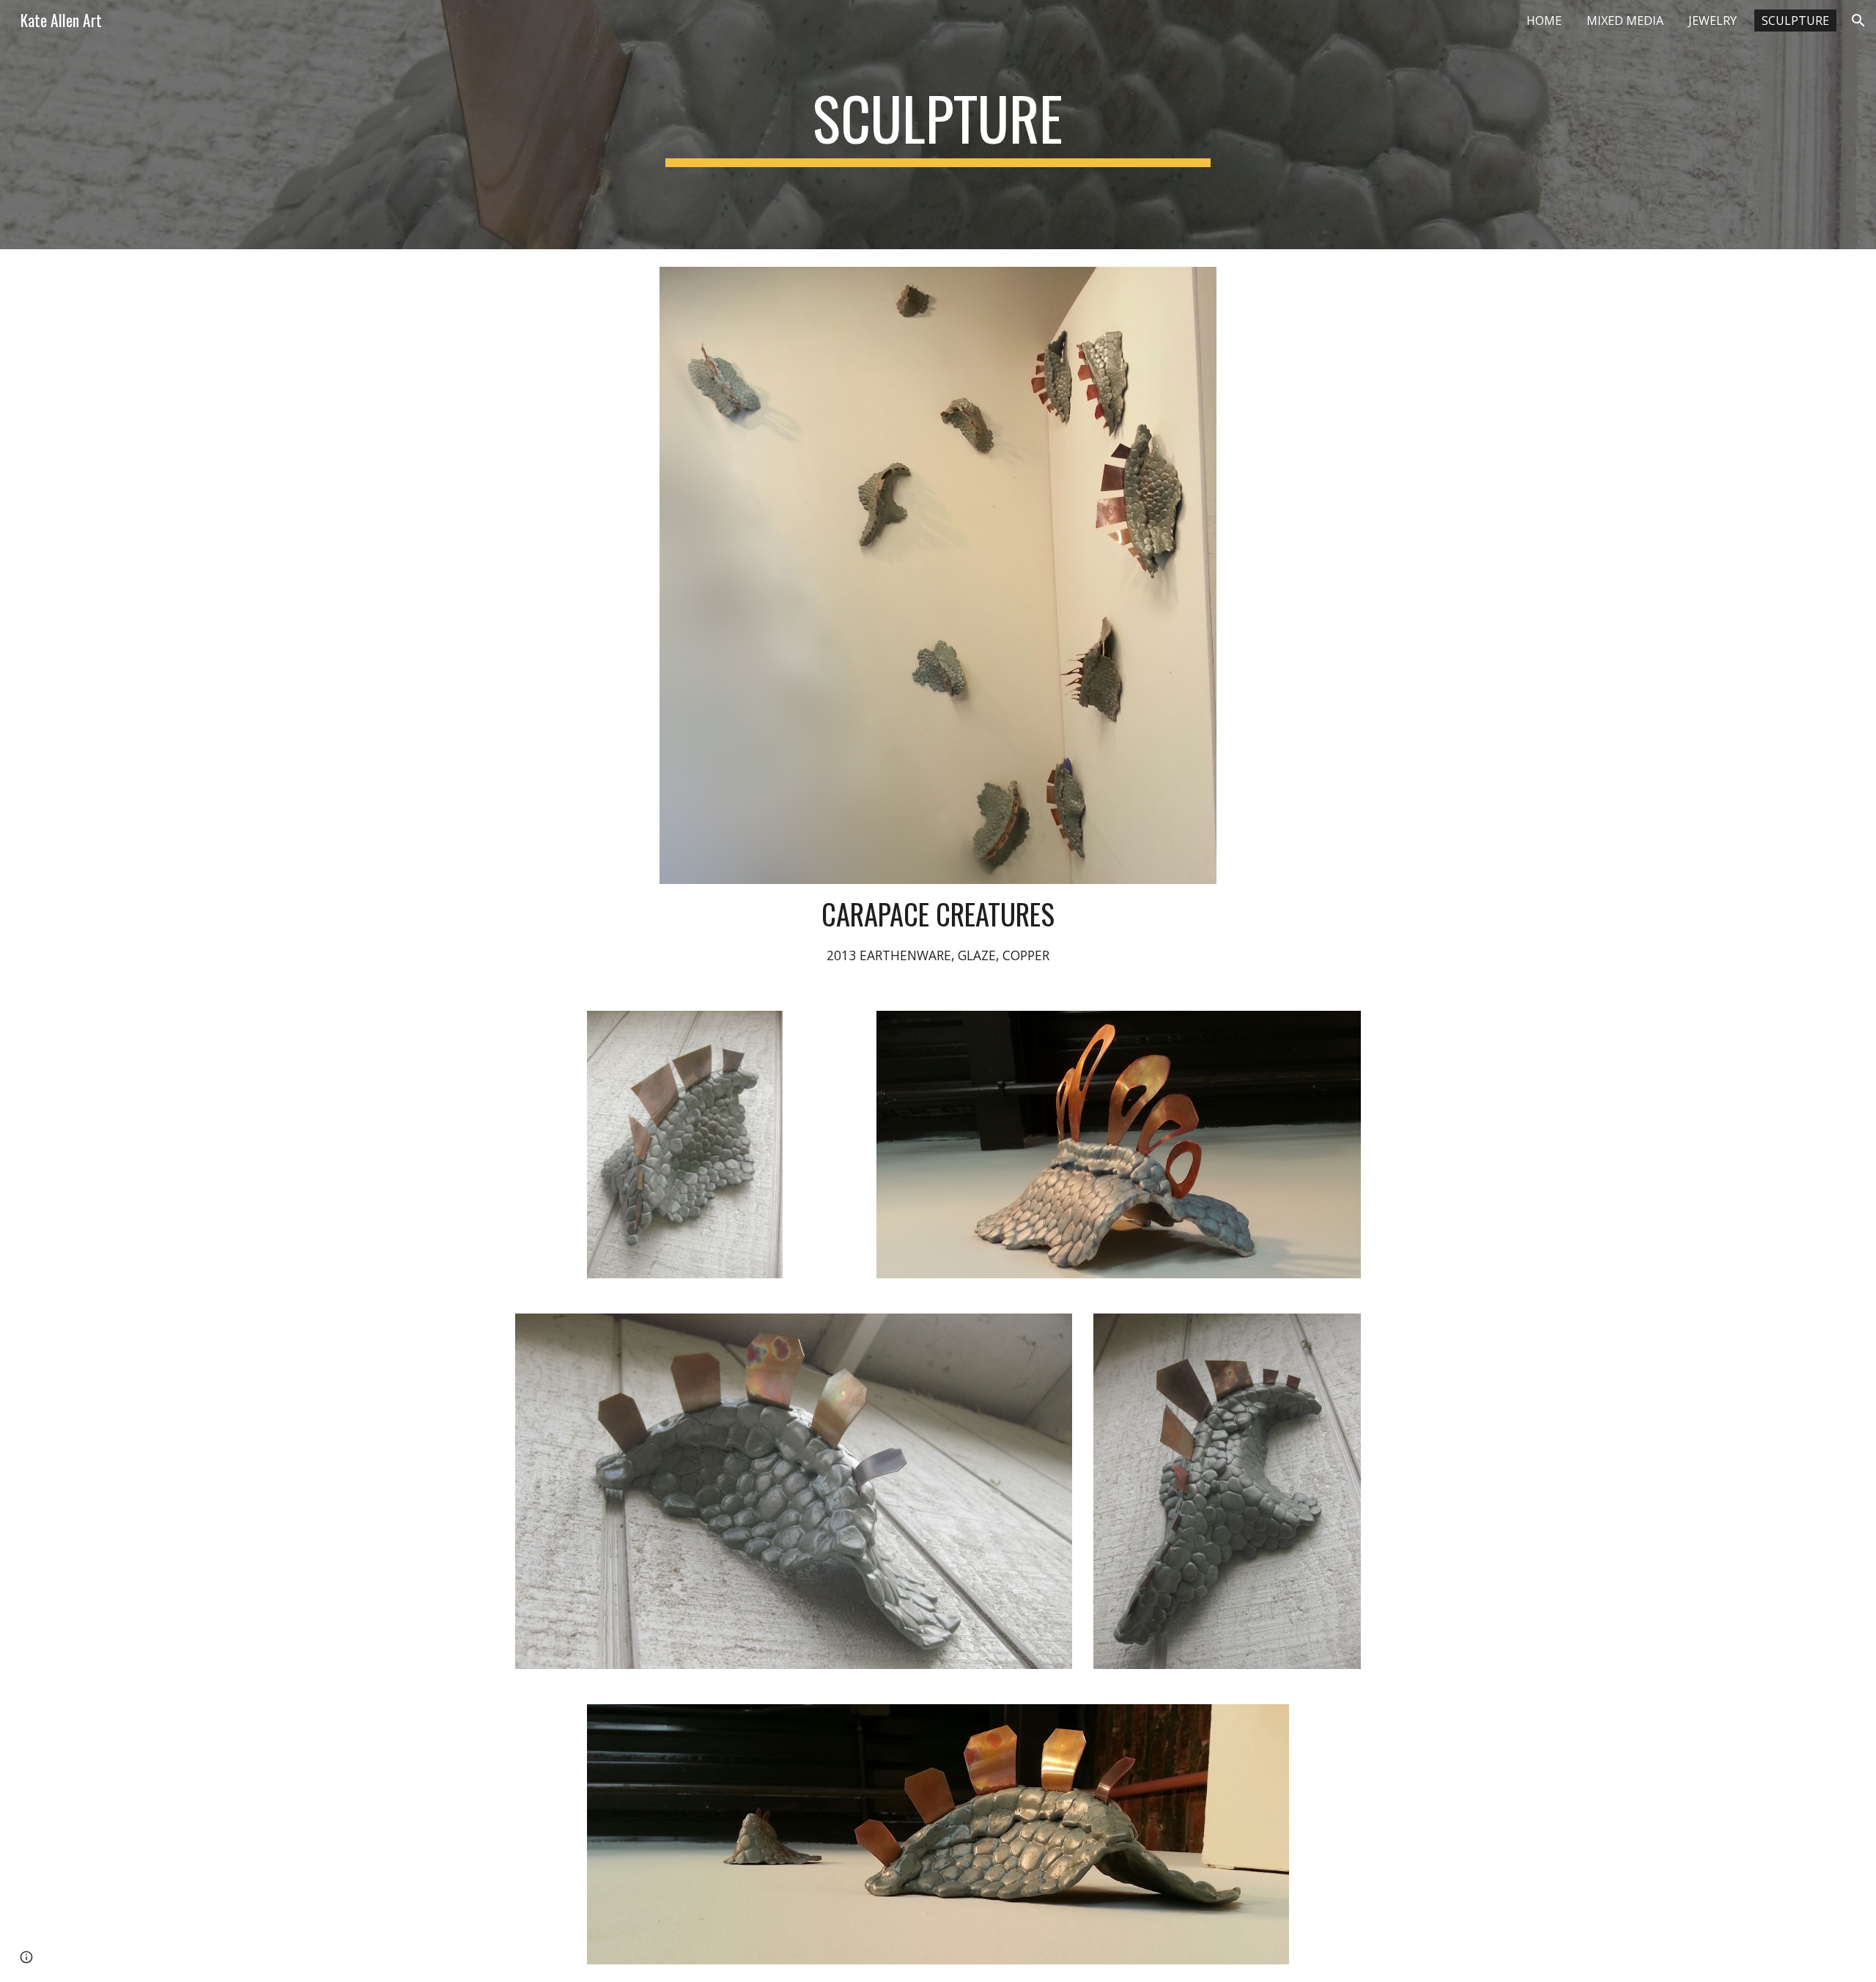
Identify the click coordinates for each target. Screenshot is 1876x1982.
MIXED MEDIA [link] (1625, 21)
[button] (1858, 21)
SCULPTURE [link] (1795, 21)
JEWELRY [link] (1713, 21)
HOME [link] (1544, 21)
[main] (938, 125)
